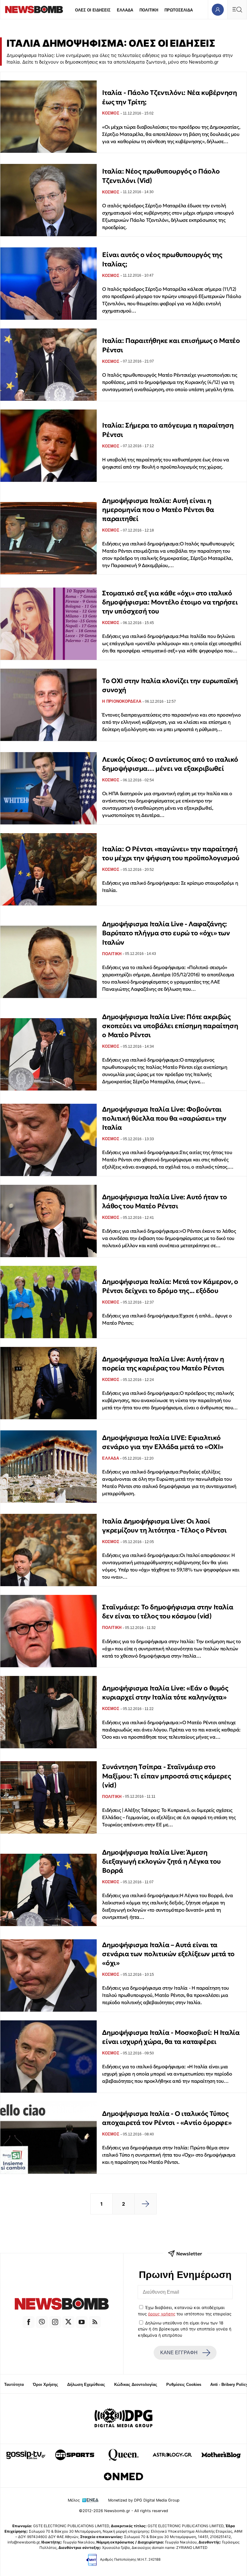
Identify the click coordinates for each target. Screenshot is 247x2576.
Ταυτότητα (14, 2385)
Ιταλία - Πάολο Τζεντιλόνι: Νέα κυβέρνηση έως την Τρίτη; (169, 97)
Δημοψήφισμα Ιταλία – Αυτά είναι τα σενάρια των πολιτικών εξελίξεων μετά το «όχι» (168, 1954)
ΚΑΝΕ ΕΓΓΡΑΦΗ (179, 2353)
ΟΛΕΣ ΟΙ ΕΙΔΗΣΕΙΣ (93, 10)
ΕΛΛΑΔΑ (125, 10)
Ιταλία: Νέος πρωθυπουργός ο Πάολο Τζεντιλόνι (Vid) (161, 176)
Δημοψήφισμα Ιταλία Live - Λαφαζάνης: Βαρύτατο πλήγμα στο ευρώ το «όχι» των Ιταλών (166, 933)
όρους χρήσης (162, 2314)
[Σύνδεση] (218, 9)
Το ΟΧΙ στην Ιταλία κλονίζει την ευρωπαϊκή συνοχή (170, 685)
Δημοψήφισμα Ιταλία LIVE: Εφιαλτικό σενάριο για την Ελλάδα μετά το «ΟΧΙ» (163, 1442)
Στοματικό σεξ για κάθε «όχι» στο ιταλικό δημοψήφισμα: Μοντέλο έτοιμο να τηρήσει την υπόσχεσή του (170, 602)
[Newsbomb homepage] (34, 9)
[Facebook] (29, 2322)
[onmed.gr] (123, 2477)
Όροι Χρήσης (45, 2385)
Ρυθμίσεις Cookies (184, 2385)
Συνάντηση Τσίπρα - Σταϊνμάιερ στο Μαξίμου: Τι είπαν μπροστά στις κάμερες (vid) (166, 1776)
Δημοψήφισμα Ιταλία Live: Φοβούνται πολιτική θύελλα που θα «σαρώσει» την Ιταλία (164, 1119)
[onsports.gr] (75, 2455)
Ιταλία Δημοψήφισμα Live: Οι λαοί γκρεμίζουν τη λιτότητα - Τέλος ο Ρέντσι (164, 1526)
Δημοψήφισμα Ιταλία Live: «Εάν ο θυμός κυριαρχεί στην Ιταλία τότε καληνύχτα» (165, 1693)
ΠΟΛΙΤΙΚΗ (149, 10)
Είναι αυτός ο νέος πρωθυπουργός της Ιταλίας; (162, 259)
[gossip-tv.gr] (26, 2455)
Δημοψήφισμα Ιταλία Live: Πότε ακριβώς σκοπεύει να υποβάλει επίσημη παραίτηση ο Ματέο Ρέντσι (170, 1026)
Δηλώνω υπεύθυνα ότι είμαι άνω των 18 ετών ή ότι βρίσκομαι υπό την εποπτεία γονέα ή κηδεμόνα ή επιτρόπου (185, 2329)
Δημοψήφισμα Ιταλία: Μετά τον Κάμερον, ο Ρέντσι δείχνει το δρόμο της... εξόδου (170, 1286)
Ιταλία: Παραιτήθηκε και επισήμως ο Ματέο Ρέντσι (171, 345)
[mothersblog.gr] (221, 2455)
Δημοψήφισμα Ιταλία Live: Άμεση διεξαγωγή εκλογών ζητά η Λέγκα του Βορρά (161, 1862)
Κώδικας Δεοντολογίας (136, 2385)
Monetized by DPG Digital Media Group (144, 2500)
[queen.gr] (123, 2455)
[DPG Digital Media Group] (123, 2419)
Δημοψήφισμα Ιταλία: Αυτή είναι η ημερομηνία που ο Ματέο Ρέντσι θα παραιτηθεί (158, 510)
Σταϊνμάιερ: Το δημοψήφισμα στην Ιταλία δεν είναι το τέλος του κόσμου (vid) (168, 1612)
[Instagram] (55, 2322)
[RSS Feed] (95, 2322)
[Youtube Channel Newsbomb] (82, 2322)
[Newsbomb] (62, 2305)
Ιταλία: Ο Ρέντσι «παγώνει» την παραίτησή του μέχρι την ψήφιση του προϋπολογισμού (171, 853)
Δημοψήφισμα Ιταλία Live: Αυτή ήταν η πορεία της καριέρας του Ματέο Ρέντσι (163, 1364)
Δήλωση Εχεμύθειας (86, 2385)
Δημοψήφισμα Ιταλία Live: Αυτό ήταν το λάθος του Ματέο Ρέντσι (164, 1202)
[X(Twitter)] (68, 2322)
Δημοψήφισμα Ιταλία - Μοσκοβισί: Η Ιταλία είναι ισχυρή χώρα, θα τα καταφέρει (171, 2037)
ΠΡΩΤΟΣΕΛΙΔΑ (179, 10)
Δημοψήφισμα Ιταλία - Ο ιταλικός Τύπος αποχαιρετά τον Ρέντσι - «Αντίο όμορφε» (167, 2118)
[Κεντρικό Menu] (237, 9)
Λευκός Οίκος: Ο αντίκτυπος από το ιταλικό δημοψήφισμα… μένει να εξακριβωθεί (170, 764)
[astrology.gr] (172, 2455)
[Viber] (42, 2322)
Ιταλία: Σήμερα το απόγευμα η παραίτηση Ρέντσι (168, 430)
